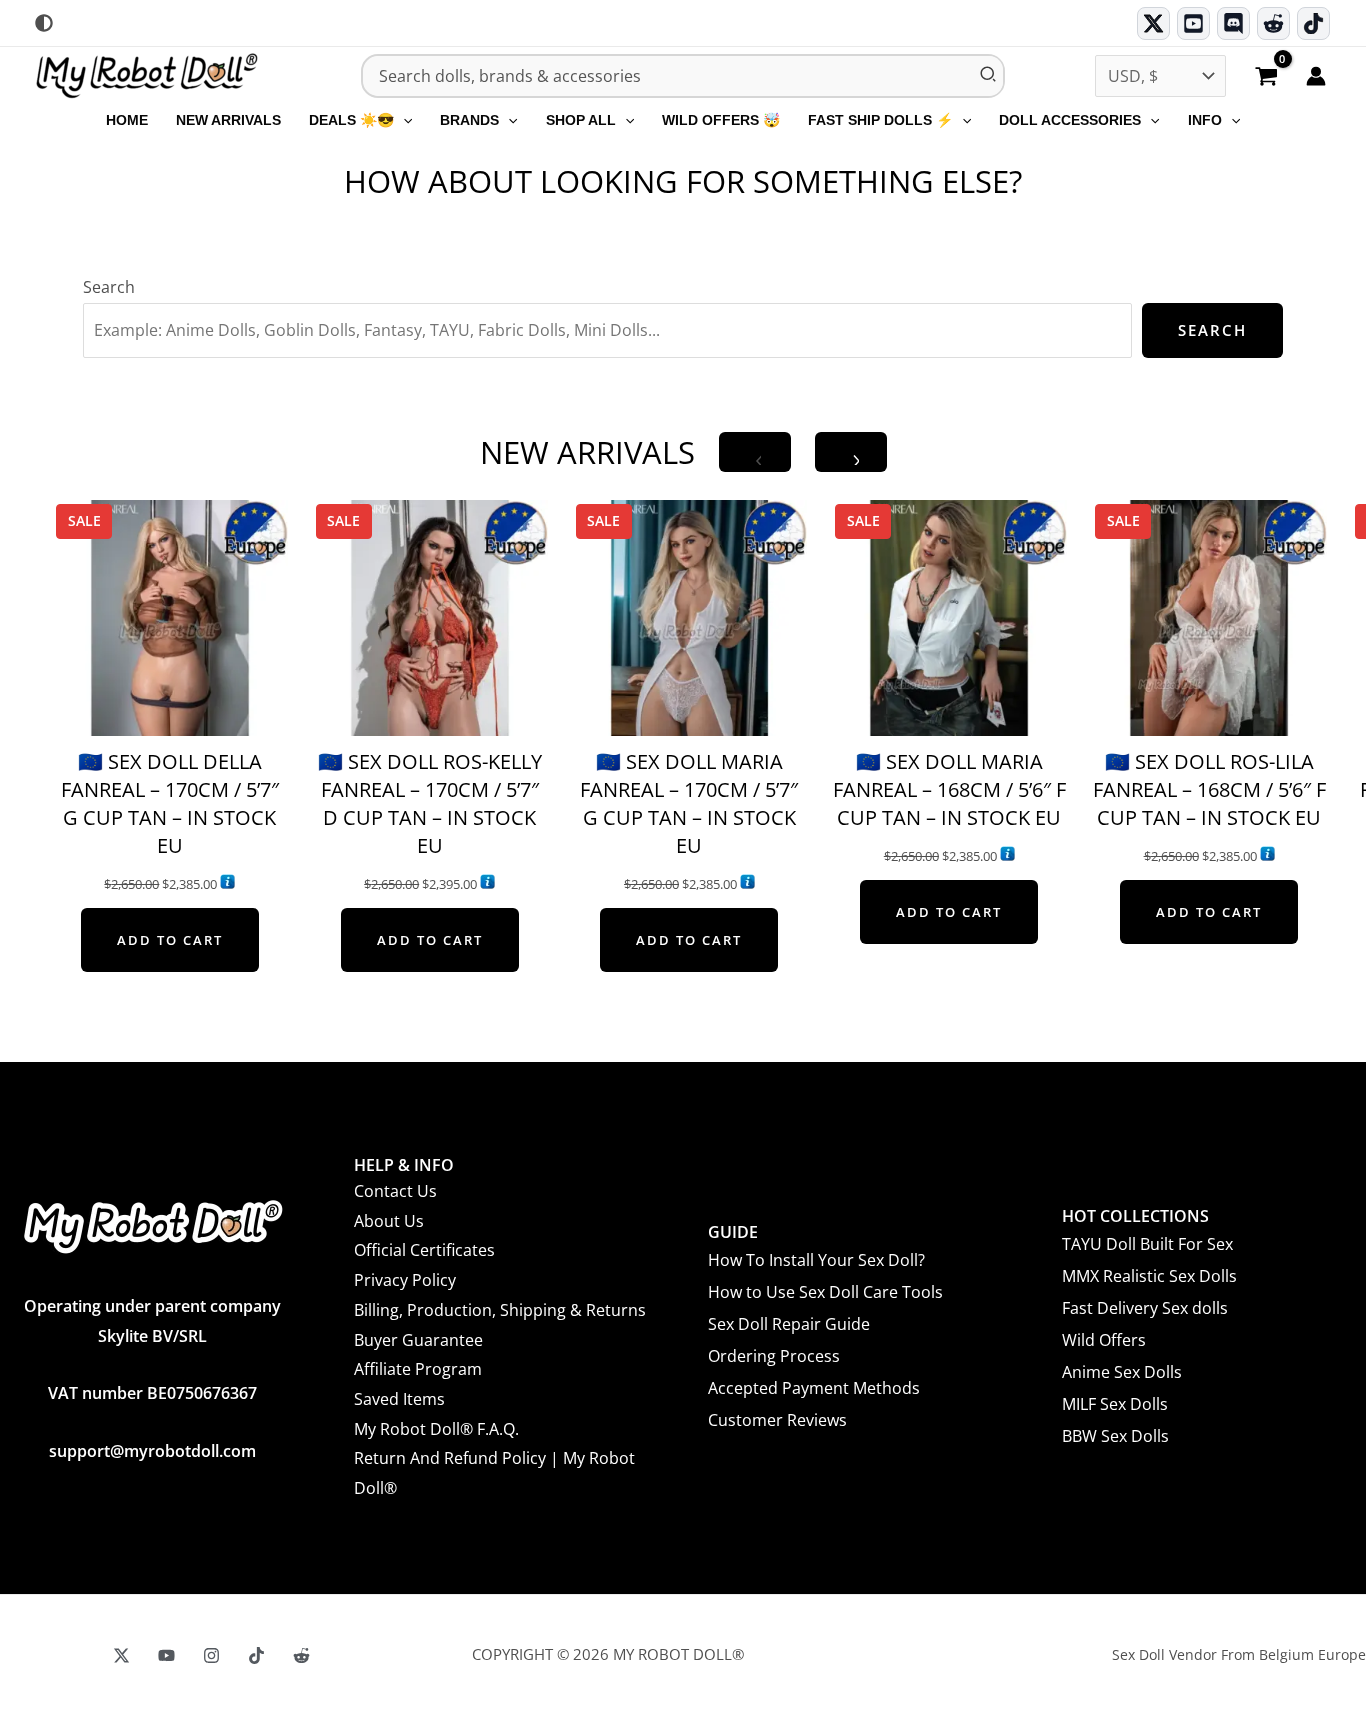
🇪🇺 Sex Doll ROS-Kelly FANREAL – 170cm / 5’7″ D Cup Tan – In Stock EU (430, 803)
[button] (403, 120)
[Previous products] (755, 452)
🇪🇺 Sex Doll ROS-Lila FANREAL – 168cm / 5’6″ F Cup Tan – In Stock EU (1209, 789)
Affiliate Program (418, 1369)
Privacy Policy (405, 1280)
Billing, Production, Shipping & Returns (500, 1310)
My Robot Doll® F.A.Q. (436, 1429)
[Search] (989, 76)
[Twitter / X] (1153, 23)
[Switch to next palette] (44, 23)
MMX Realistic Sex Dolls (1149, 1276)
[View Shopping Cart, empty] (1266, 78)
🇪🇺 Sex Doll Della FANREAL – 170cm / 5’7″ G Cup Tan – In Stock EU (170, 803)
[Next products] (851, 452)
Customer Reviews (777, 1420)
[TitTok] (256, 1655)
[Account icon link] (1316, 76)
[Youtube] (1193, 23)
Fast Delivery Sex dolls (1145, 1308)
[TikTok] (1313, 23)
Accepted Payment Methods (814, 1388)
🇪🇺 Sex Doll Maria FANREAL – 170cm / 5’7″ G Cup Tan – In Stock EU (689, 803)
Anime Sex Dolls (1122, 1372)
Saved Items (399, 1399)
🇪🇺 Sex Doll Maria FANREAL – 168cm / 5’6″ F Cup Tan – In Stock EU (949, 789)
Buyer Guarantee (418, 1340)
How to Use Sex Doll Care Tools (825, 1292)
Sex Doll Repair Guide (789, 1324)
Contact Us (395, 1191)
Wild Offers (1104, 1340)
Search (109, 287)
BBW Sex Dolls (1115, 1436)
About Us (389, 1221)
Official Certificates (424, 1250)
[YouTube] (166, 1655)
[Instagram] (211, 1655)
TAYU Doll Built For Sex (1147, 1244)
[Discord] (1233, 23)
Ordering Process (774, 1356)
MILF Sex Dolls (1115, 1404)
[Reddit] (1273, 23)
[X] (121, 1655)
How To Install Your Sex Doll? (816, 1260)
